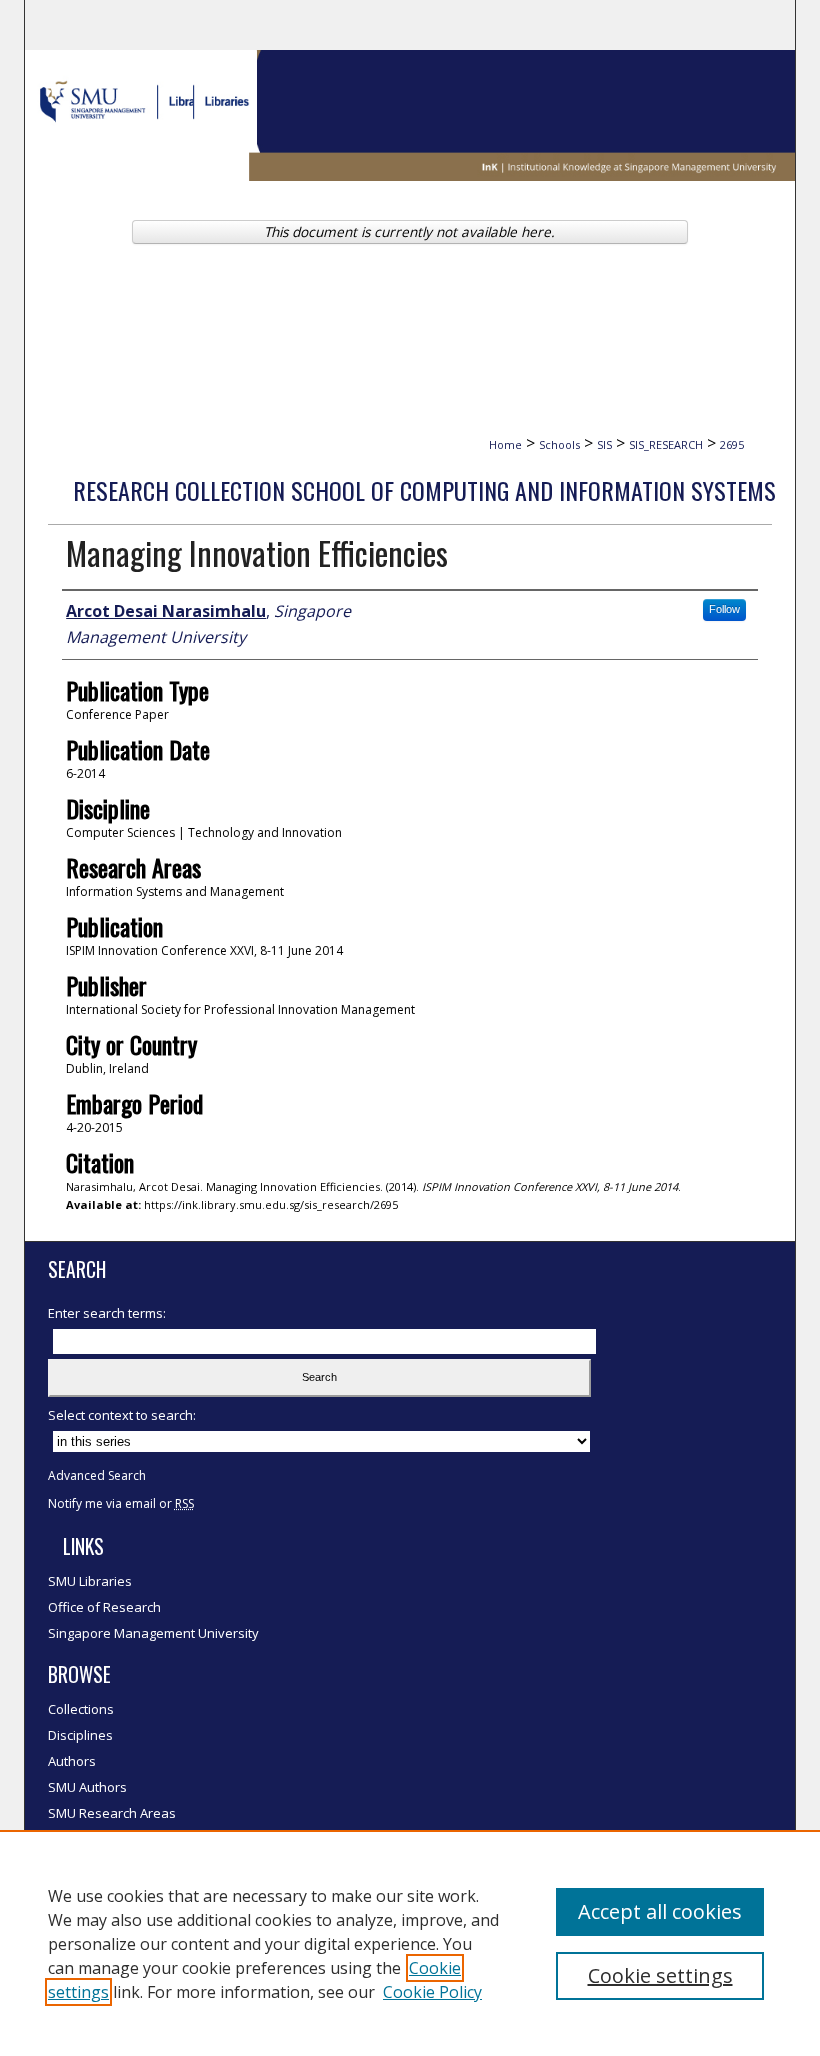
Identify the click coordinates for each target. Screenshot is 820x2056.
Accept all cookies (660, 1911)
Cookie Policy (432, 1992)
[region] (410, 1943)
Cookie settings (660, 1975)
